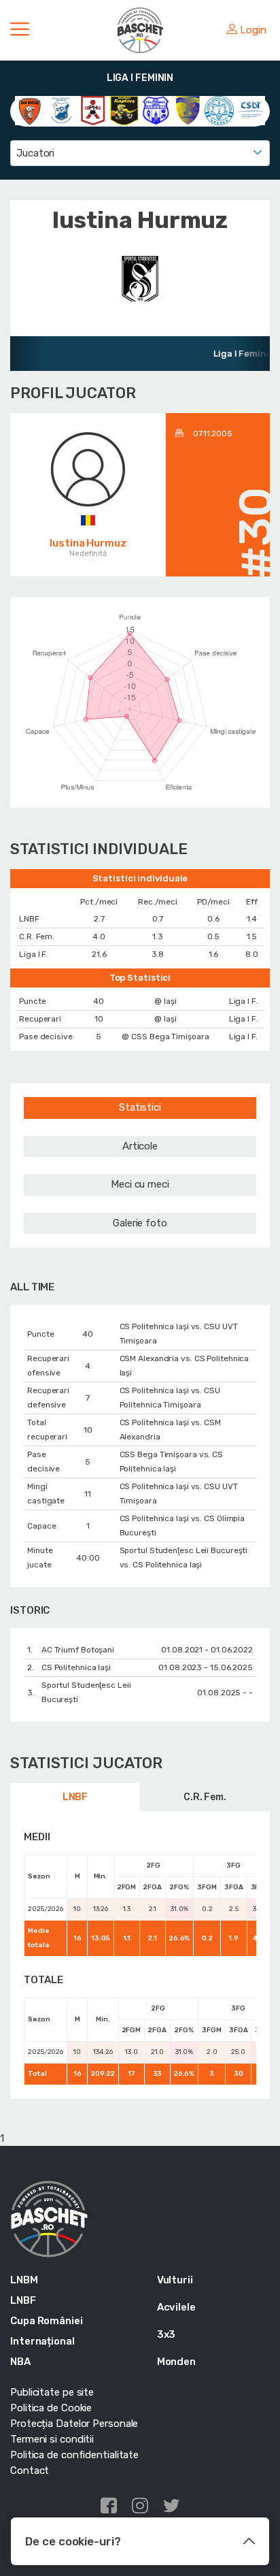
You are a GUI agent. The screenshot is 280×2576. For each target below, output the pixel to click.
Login (253, 30)
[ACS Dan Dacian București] (30, 110)
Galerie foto (140, 1223)
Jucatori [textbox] (35, 153)
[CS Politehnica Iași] (156, 110)
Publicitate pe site (52, 2392)
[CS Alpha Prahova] (93, 110)
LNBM (24, 2280)
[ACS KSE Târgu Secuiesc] (62, 110)
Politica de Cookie (51, 2408)
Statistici (140, 1107)
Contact (30, 2471)
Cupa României (47, 2321)
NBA (20, 2362)
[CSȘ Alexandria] (188, 110)
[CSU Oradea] (219, 110)
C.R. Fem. (205, 1797)
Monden (176, 2362)
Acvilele (176, 2307)
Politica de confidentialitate (74, 2455)
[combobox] (140, 153)
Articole (140, 1146)
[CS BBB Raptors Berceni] (125, 110)
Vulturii (175, 2280)
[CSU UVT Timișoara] (251, 110)
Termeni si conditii (52, 2439)
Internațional (42, 2341)
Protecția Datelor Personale (74, 2424)
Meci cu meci (140, 1184)
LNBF (75, 1797)
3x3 (167, 2334)
